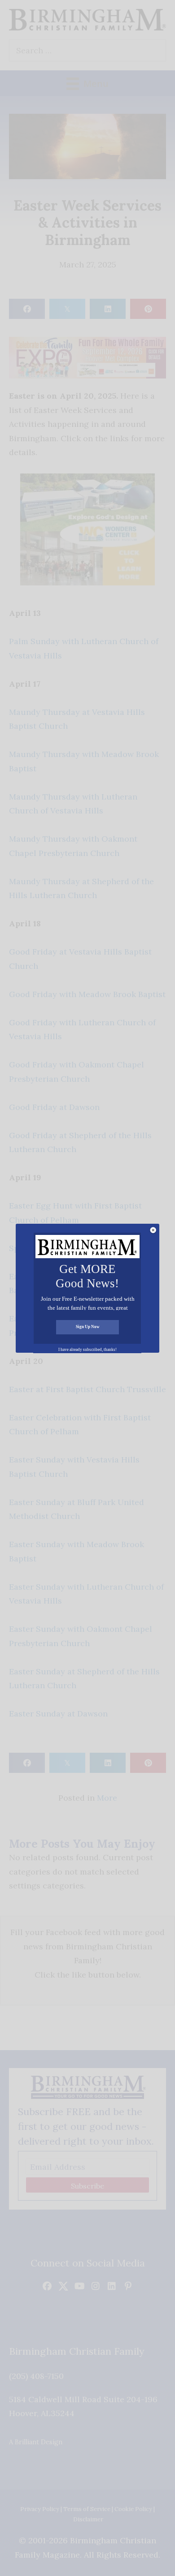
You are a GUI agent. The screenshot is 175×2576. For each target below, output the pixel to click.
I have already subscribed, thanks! (87, 1350)
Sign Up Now (88, 1327)
